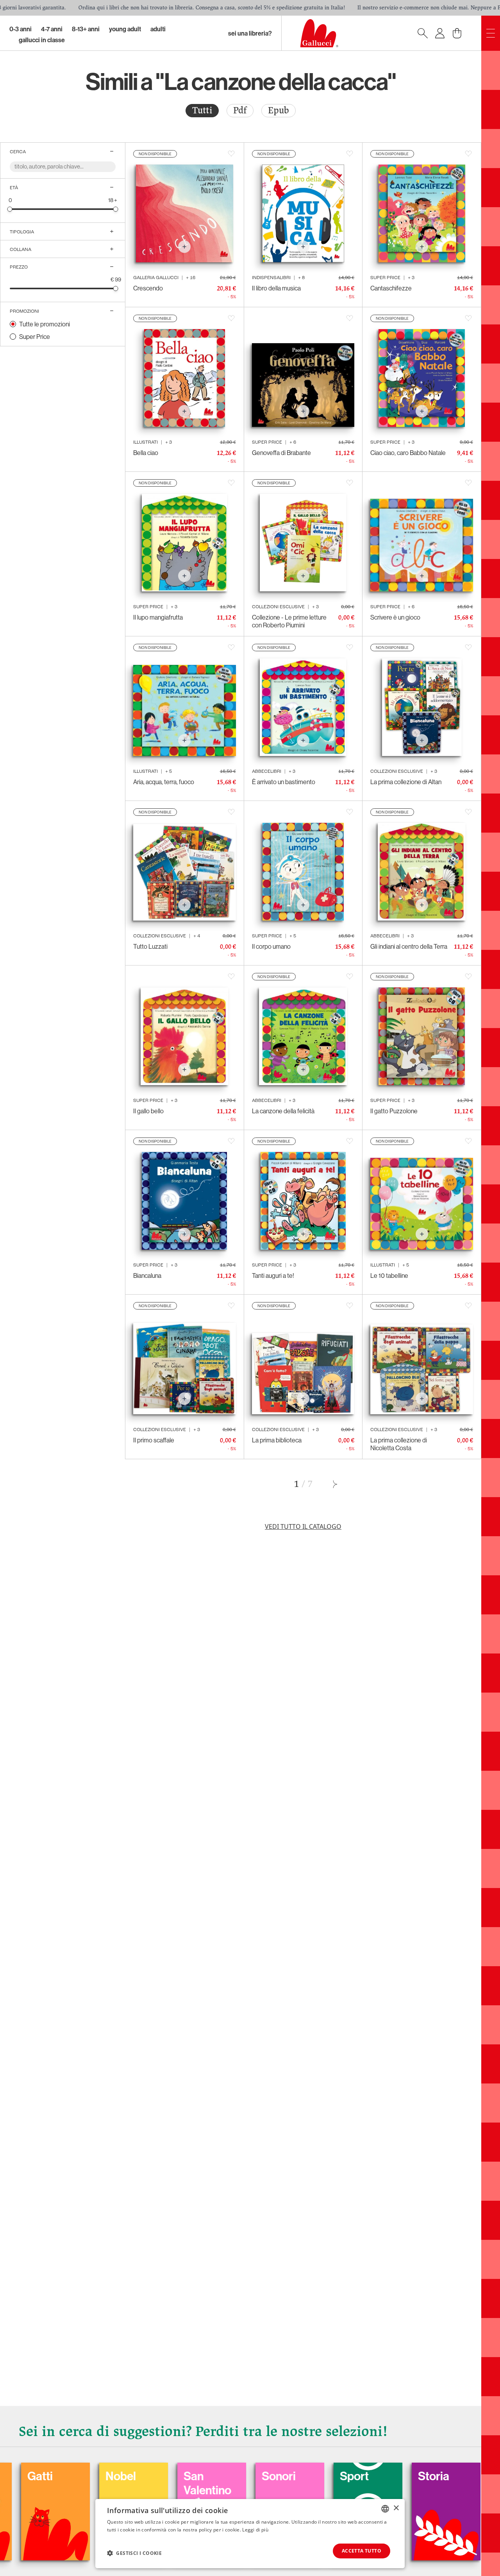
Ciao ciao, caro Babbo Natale (408, 453)
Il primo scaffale (154, 1440)
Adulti (158, 29)
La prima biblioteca (277, 1440)
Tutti (202, 110)
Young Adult (125, 29)
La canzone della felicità (283, 1111)
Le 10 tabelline (389, 1275)
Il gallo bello (148, 1111)
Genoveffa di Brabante (281, 453)
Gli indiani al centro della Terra (409, 946)
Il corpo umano (271, 946)
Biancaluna (147, 1275)
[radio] (202, 111)
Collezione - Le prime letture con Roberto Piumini (289, 621)
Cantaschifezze (391, 288)
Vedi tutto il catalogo (303, 1526)
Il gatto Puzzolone (394, 1111)
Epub (279, 110)
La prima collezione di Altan (406, 782)
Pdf (240, 110)
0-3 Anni (21, 29)
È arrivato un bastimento (284, 782)
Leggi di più (255, 2530)
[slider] (10, 209)
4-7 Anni (52, 29)
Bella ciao (146, 453)
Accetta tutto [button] (362, 2551)
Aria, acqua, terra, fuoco (164, 782)
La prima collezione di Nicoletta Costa (399, 1444)
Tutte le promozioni (45, 324)
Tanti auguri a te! (273, 1275)
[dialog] (250, 2534)
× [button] (396, 2508)
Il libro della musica (276, 288)
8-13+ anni (86, 29)
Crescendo (148, 288)
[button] (134, 2553)
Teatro (397, 2476)
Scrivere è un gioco (395, 617)
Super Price (35, 337)
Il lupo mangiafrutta (158, 617)
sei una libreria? (250, 33)
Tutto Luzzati (150, 946)
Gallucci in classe (42, 40)
